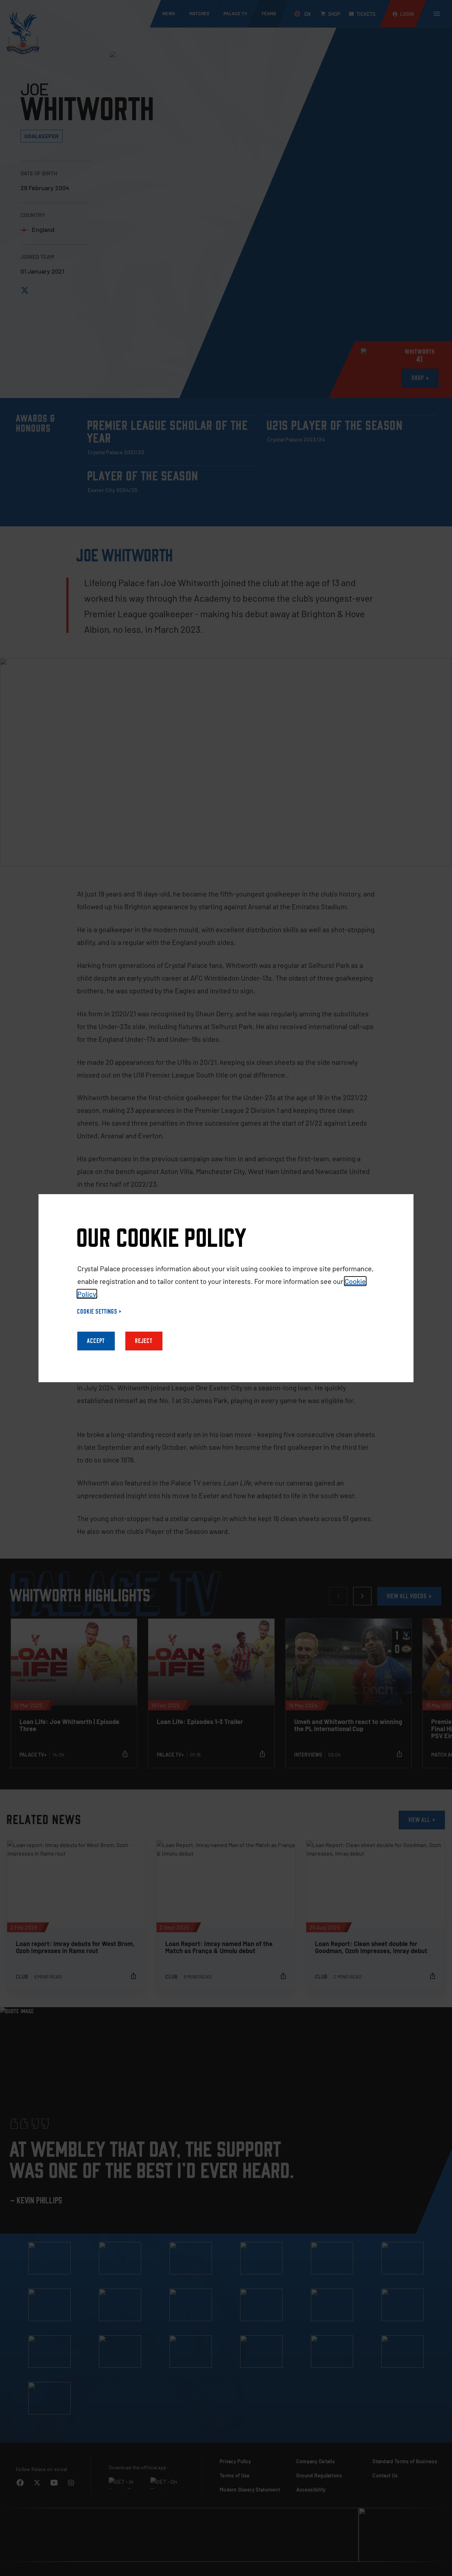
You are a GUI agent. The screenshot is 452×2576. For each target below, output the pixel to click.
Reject (144, 1341)
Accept (96, 1341)
